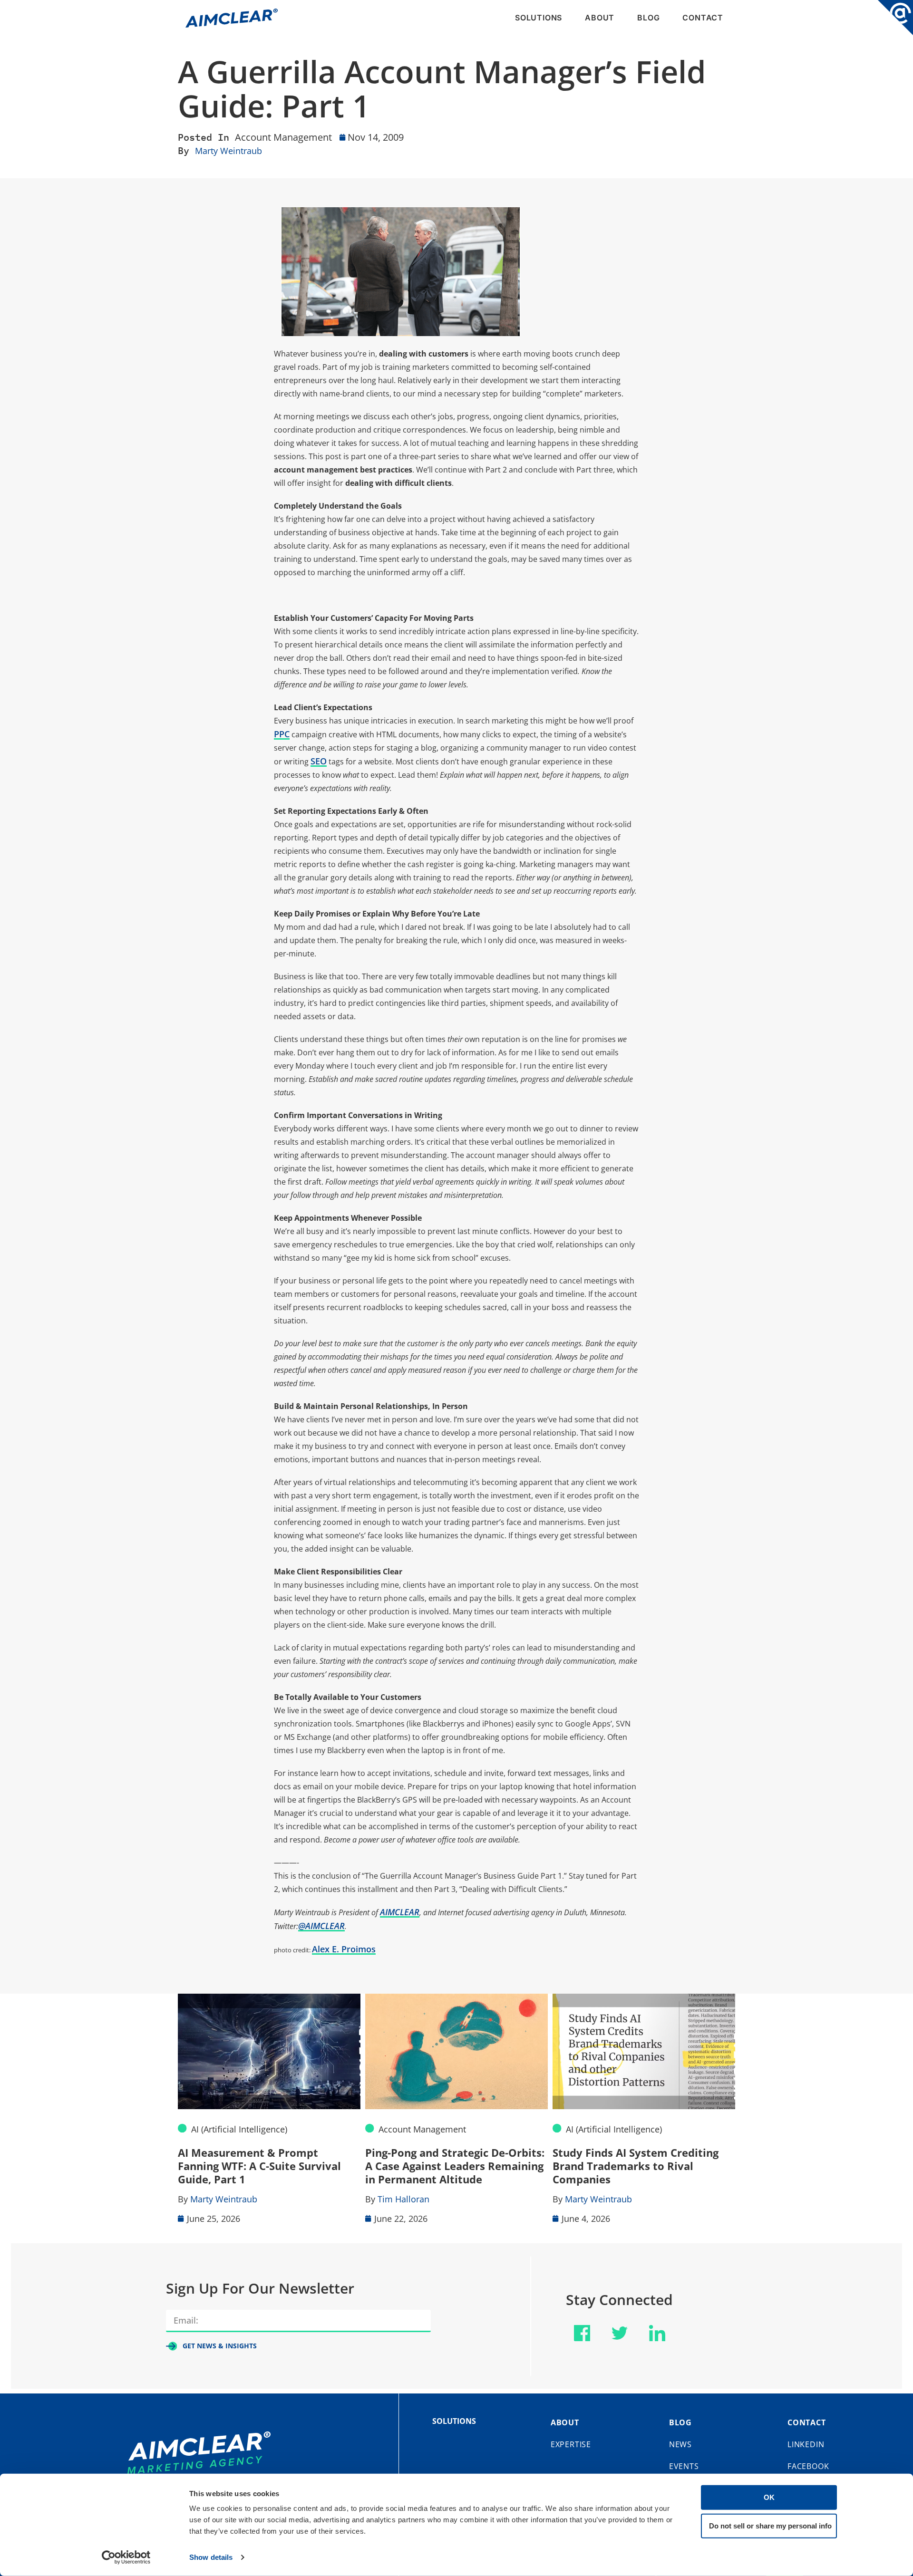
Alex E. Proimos (344, 1949)
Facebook (808, 2466)
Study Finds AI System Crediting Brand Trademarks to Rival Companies (636, 2166)
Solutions (539, 18)
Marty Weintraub (228, 151)
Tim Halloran (403, 2199)
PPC (282, 734)
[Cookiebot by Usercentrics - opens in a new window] (126, 2557)
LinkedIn (806, 2444)
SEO (319, 761)
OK (769, 2497)
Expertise (571, 2444)
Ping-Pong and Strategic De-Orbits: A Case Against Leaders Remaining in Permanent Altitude (455, 2166)
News (680, 2444)
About (600, 18)
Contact (703, 18)
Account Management (283, 137)
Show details (211, 2557)
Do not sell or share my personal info (770, 2525)
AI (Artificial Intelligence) (239, 2129)
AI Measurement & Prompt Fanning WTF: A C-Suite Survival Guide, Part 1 (259, 2166)
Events (684, 2466)
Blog (648, 18)
